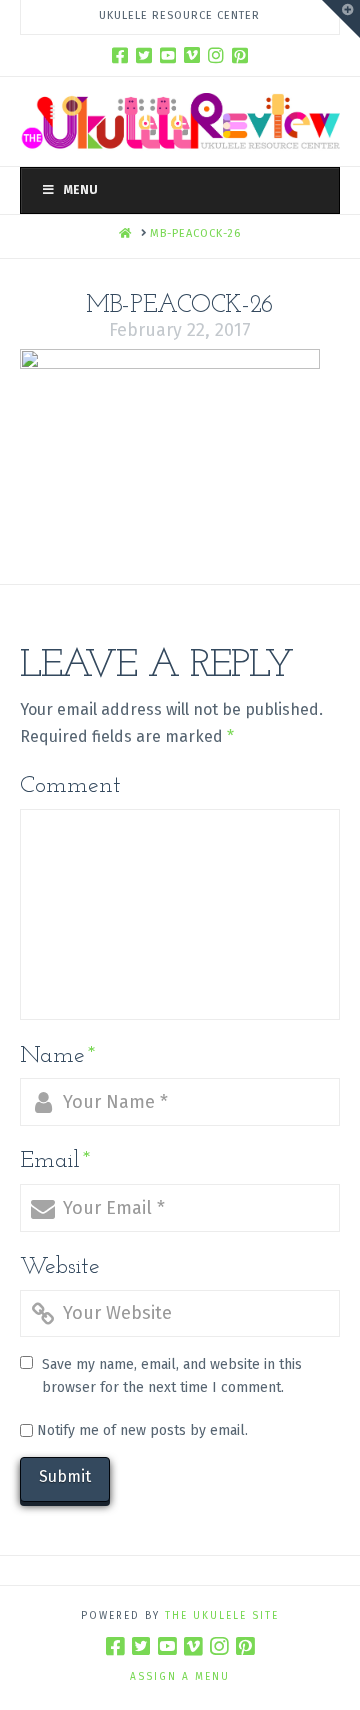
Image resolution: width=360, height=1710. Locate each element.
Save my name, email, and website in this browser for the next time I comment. (172, 1376)
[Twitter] (144, 55)
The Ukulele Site (222, 1616)
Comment (70, 786)
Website (60, 1267)
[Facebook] (120, 55)
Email (55, 1161)
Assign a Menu (180, 1677)
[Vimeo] (192, 55)
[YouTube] (168, 55)
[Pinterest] (240, 55)
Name (58, 1056)
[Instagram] (216, 55)
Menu (81, 190)
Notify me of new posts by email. (142, 1430)
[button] (341, 19)
